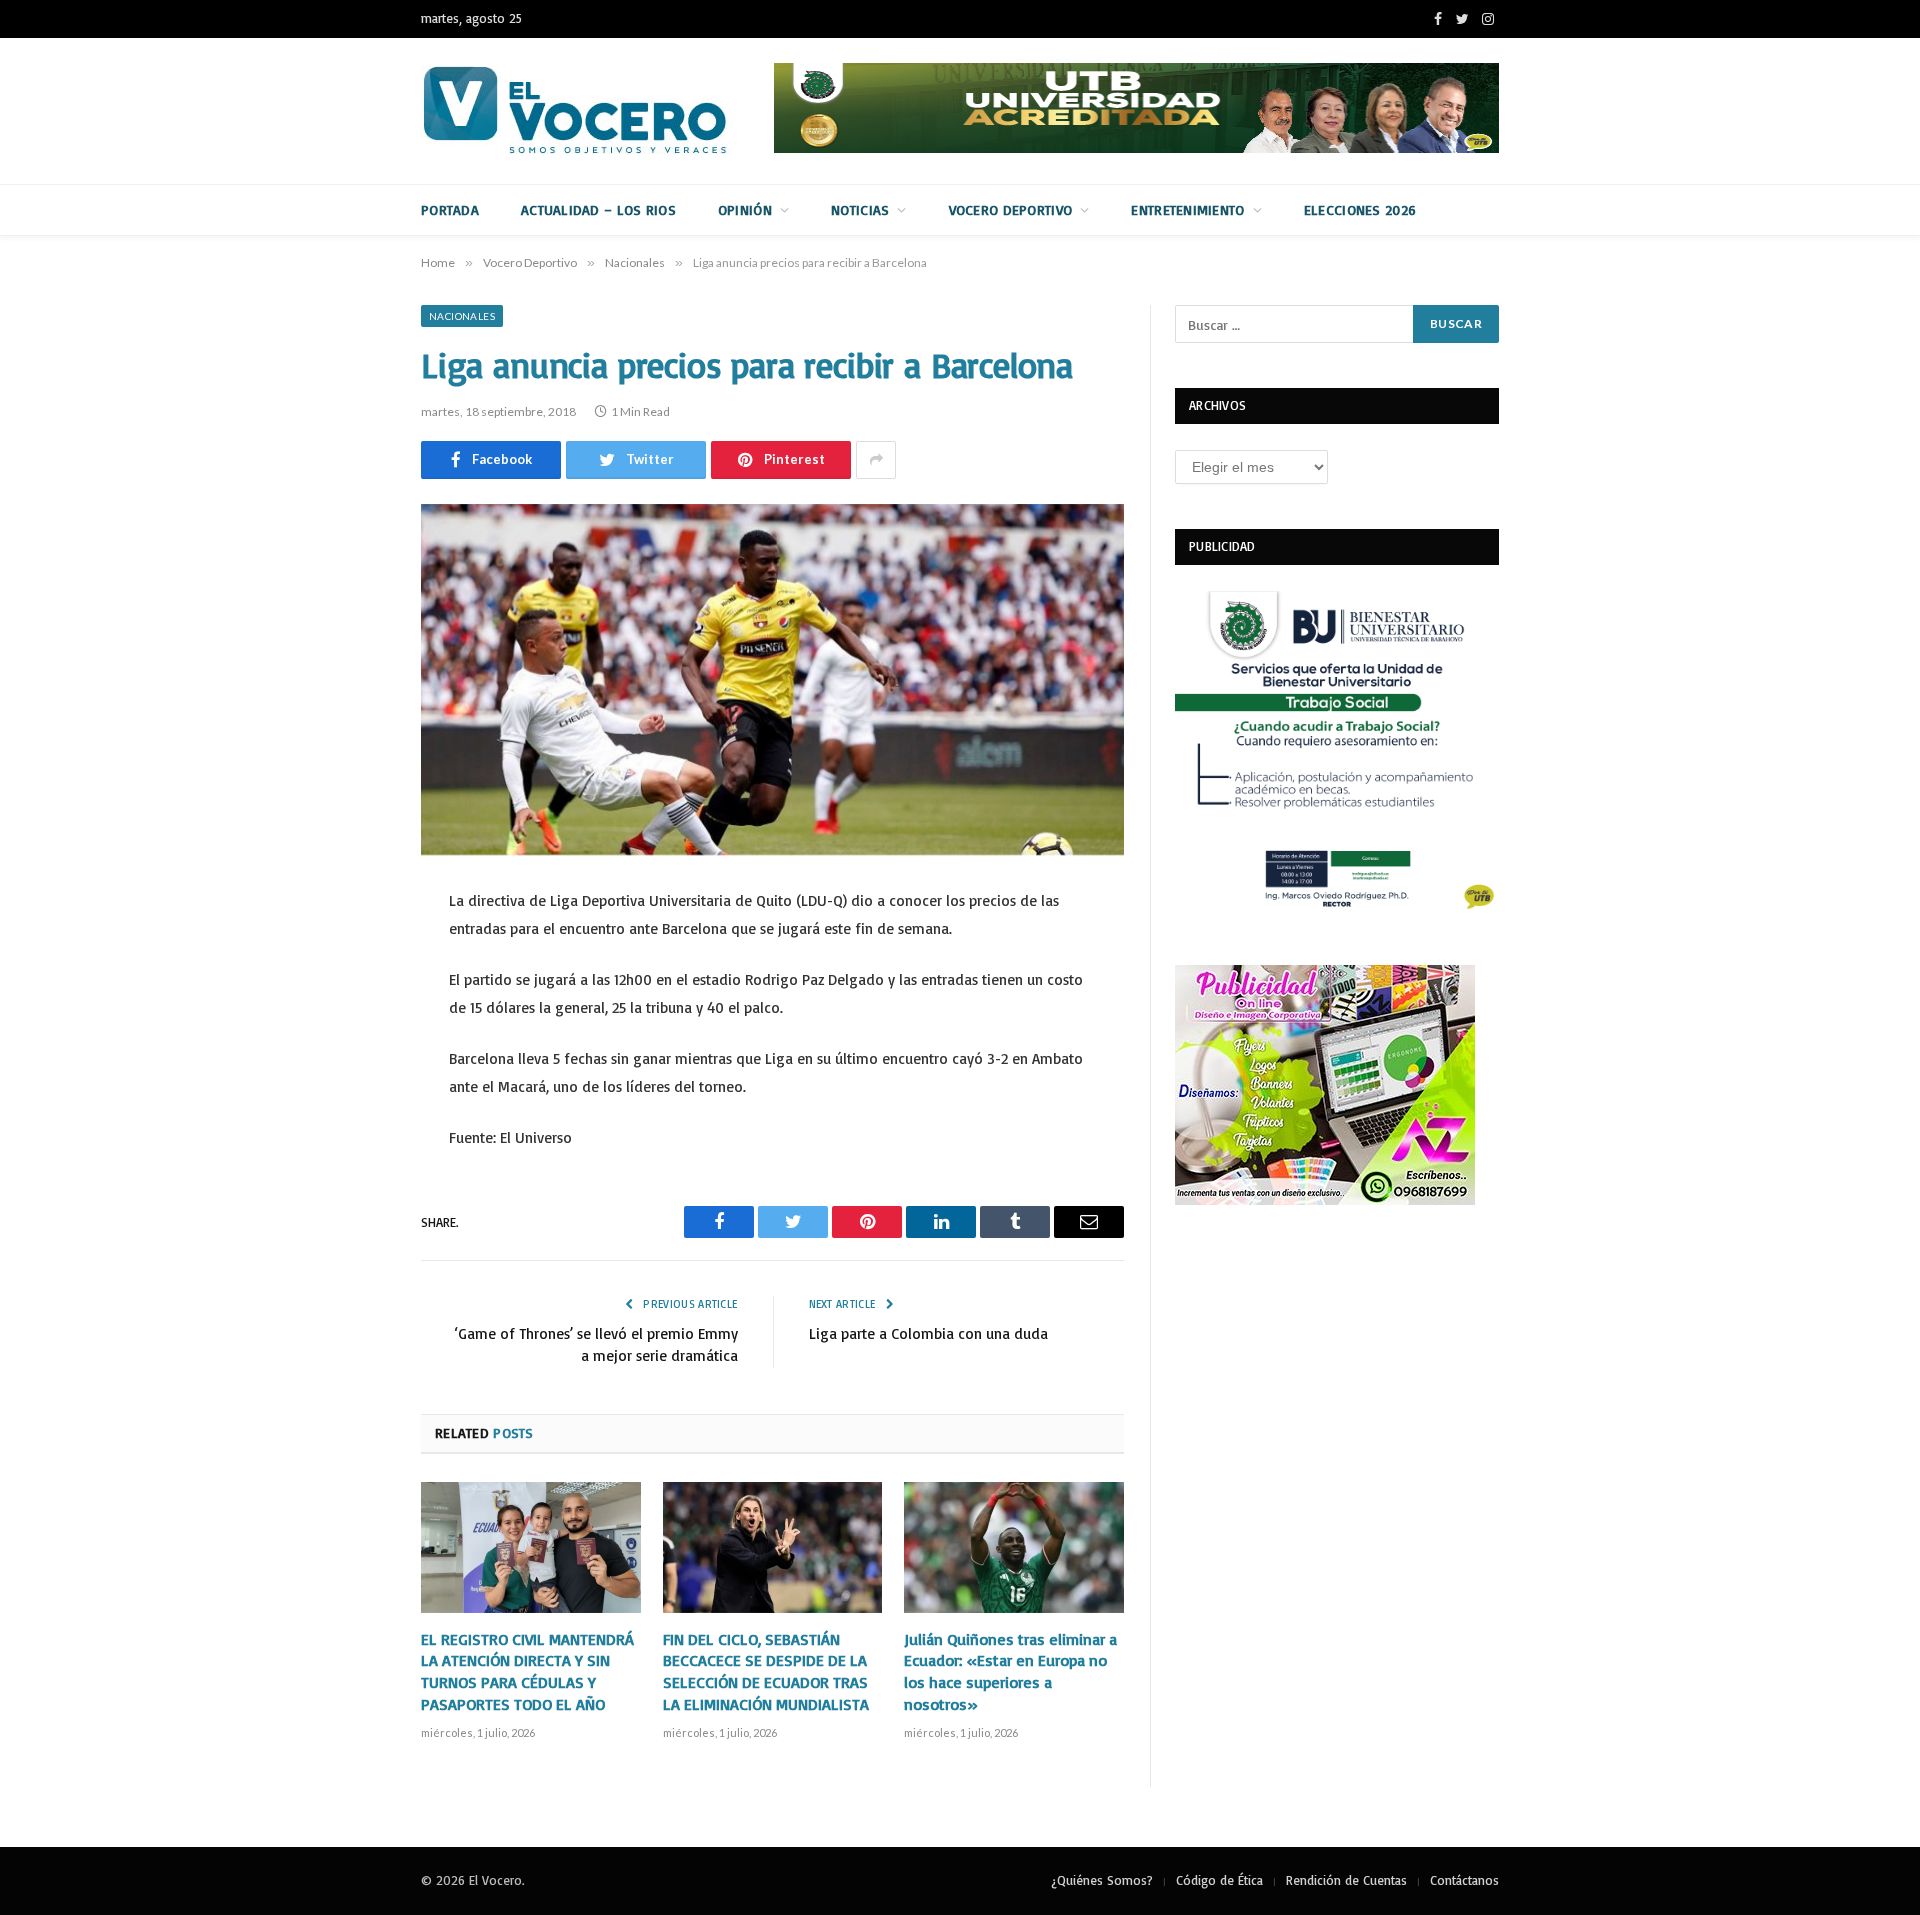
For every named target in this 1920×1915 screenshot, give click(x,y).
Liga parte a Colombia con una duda (928, 1333)
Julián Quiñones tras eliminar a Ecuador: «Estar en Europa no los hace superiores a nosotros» (1010, 1671)
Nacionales (462, 316)
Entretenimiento (1187, 209)
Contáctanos (1464, 1880)
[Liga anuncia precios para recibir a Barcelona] (772, 680)
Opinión (745, 209)
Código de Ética (1219, 1880)
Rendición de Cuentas (1346, 1880)
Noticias (860, 209)
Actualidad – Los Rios (598, 209)
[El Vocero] (591, 111)
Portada (450, 209)
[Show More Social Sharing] (876, 460)
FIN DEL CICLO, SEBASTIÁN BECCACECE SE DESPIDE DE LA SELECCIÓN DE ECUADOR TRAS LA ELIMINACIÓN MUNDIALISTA (766, 1671)
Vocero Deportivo (1010, 209)
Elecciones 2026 (1360, 209)
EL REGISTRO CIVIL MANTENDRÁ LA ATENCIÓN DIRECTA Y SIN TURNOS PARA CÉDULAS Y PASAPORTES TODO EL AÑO (527, 1671)
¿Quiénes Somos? (1102, 1880)
